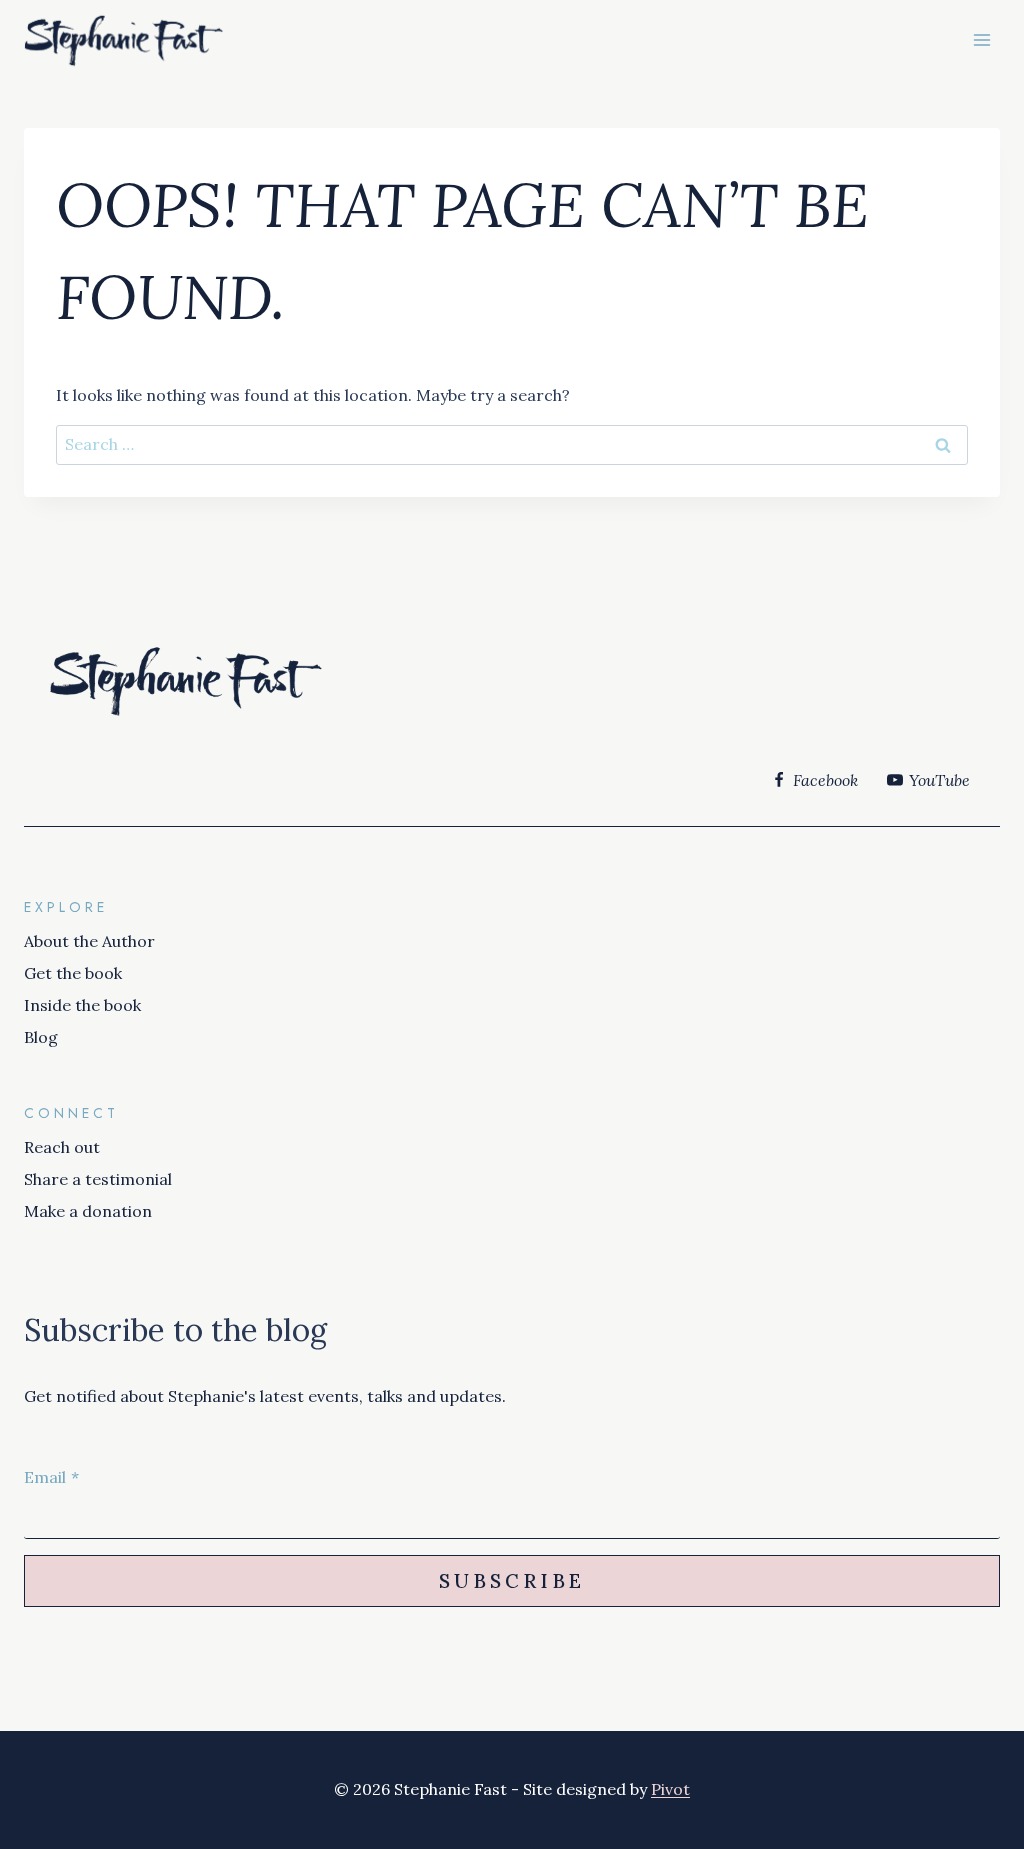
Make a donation (88, 1211)
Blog (41, 1037)
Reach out (62, 1147)
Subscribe (512, 1581)
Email (51, 1477)
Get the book (73, 973)
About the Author (89, 941)
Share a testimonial (98, 1179)
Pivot (670, 1789)
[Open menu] (981, 39)
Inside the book (82, 1005)
